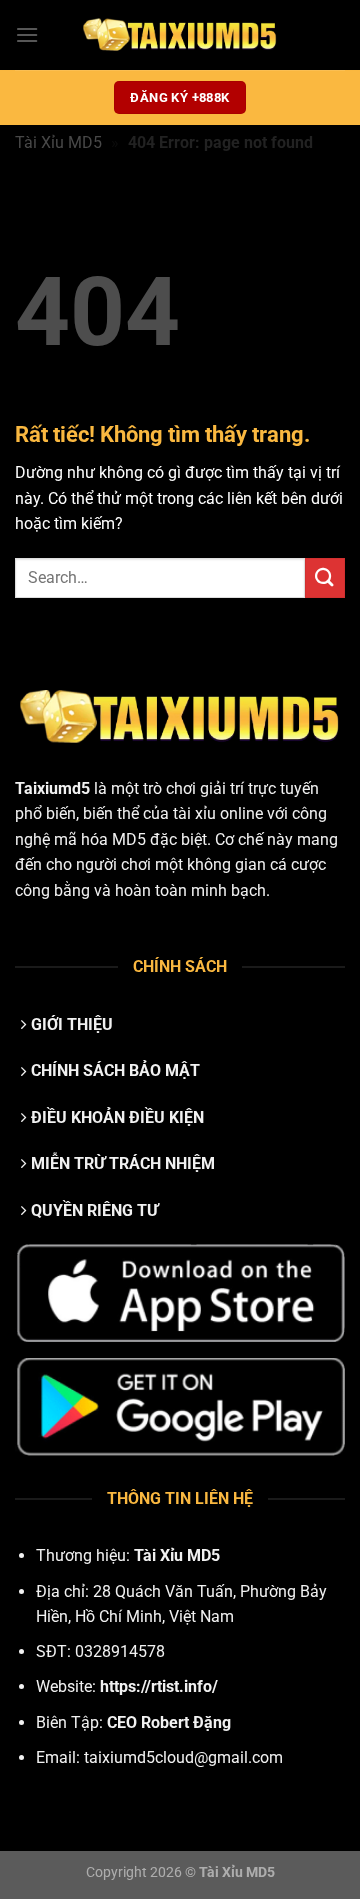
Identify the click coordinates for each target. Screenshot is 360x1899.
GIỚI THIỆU (72, 1024)
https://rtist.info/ (159, 1686)
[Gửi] (325, 577)
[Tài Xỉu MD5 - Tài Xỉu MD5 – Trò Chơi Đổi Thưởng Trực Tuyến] (180, 35)
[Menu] (27, 34)
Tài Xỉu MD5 (58, 142)
